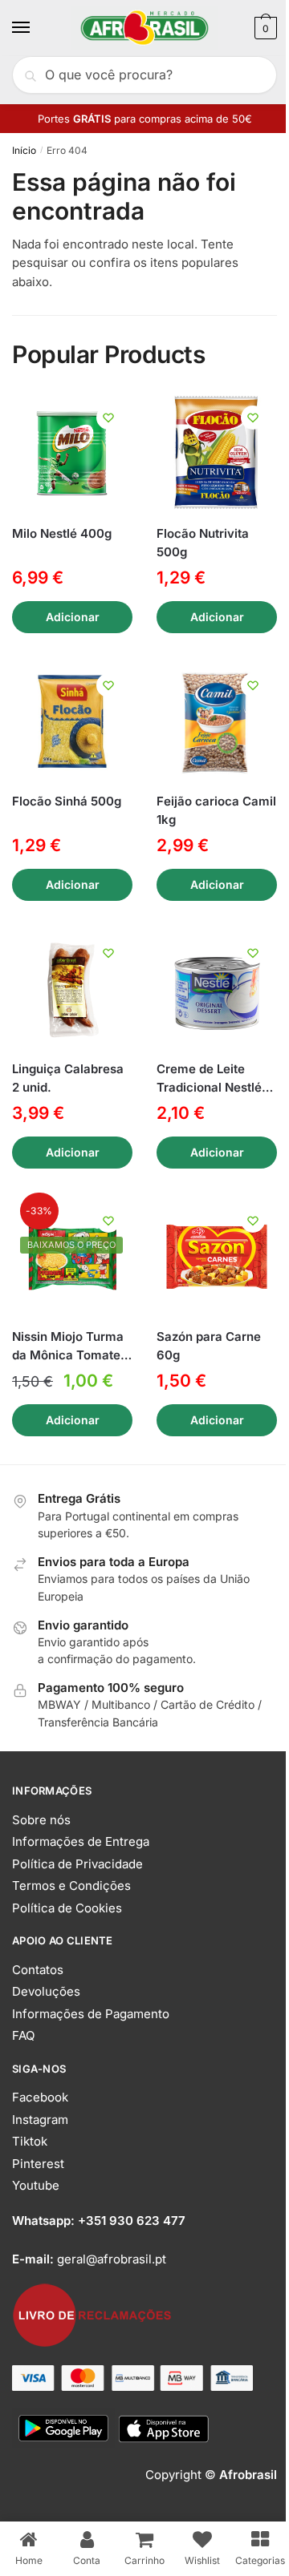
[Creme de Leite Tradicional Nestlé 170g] (217, 989)
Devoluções (46, 1991)
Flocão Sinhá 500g (67, 801)
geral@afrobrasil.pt (112, 2259)
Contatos (38, 1970)
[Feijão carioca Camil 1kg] (217, 721)
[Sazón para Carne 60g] (217, 1257)
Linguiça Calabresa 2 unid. (68, 1078)
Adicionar (73, 617)
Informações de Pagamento (91, 2014)
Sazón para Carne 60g (209, 1346)
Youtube (36, 2185)
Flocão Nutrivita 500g (203, 543)
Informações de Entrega (81, 1841)
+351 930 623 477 (132, 2221)
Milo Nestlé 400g (62, 533)
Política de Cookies (67, 1908)
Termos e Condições (71, 1886)
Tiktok (30, 2141)
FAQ (23, 2035)
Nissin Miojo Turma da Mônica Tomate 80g (68, 1347)
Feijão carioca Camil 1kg (216, 810)
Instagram (40, 2120)
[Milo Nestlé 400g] (72, 454)
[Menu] (36, 28)
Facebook (40, 2097)
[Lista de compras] (108, 418)
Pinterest (38, 2164)
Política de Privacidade (77, 1864)
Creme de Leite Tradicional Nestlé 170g (209, 1079)
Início (24, 150)
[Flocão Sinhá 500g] (72, 721)
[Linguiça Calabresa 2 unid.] (72, 989)
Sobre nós (41, 1820)
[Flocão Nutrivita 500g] (217, 454)
